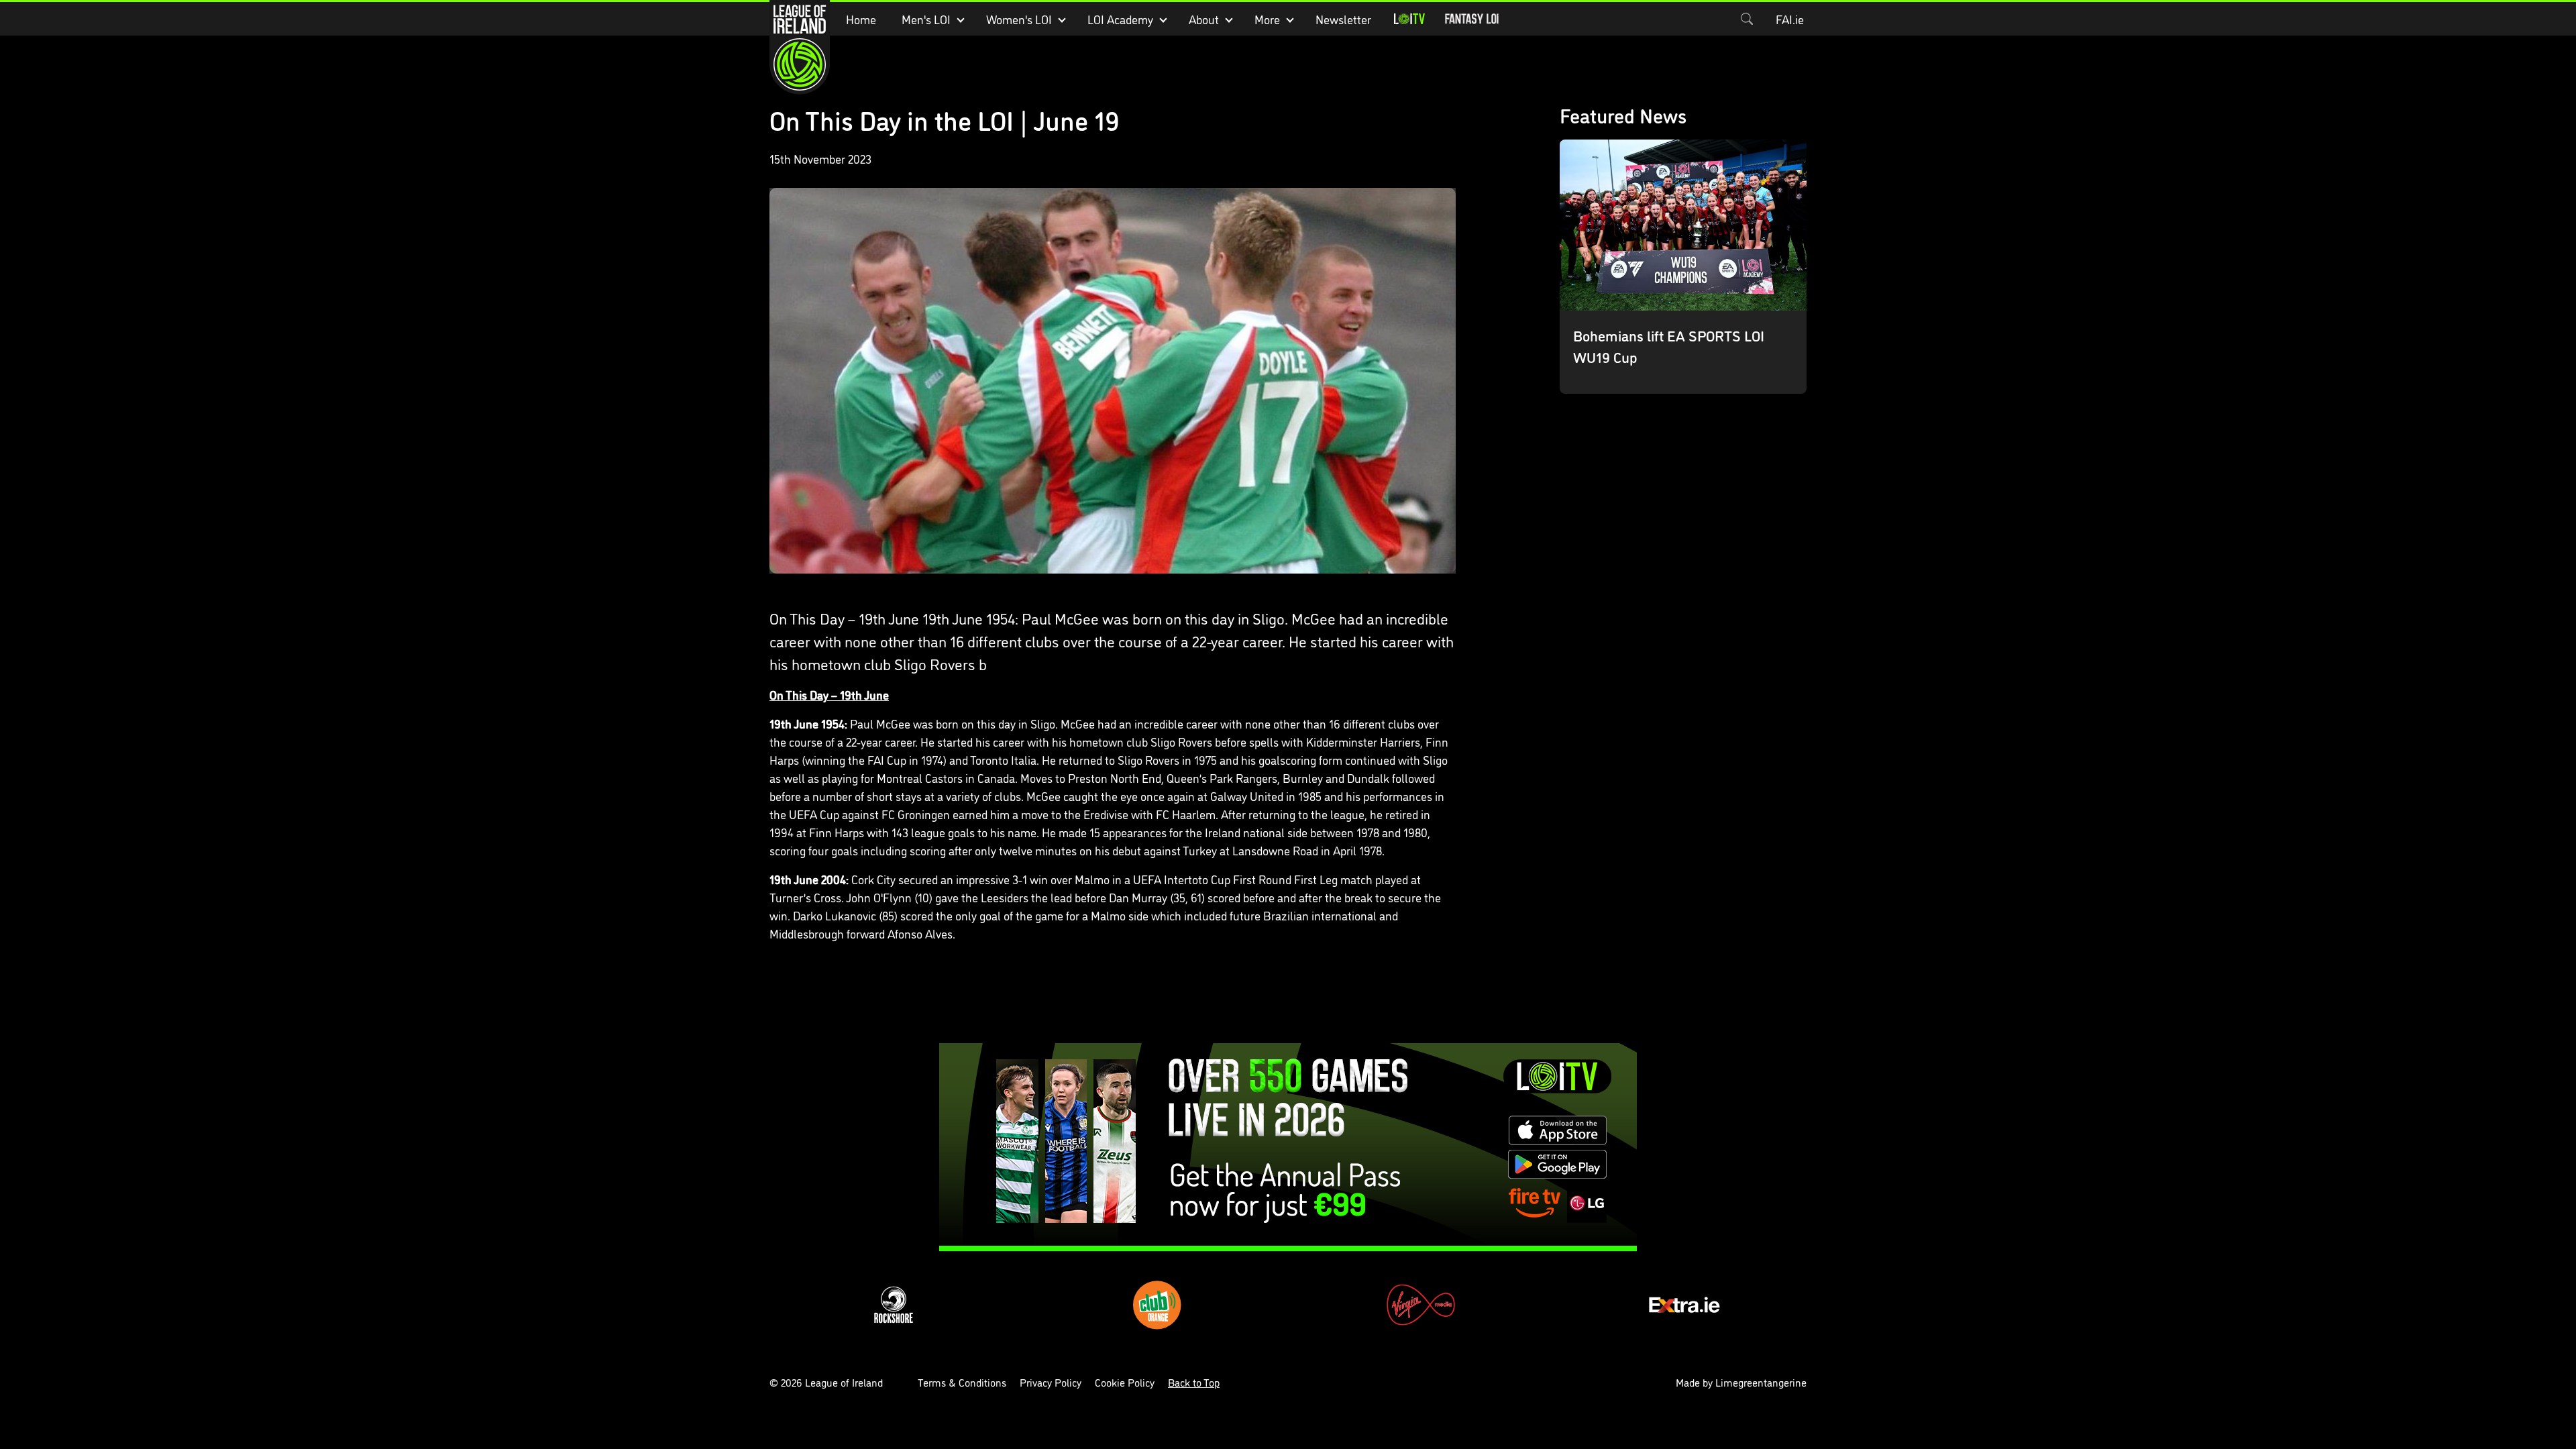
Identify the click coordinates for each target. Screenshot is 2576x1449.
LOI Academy (1120, 19)
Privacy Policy (1051, 1382)
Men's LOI (926, 19)
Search (1747, 19)
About (1204, 19)
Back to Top (1194, 1382)
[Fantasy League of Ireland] (1472, 19)
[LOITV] (1409, 19)
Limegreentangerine (1761, 1382)
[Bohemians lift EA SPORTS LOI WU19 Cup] (1683, 267)
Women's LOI (1019, 19)
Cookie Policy (1125, 1382)
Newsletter (1343, 19)
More (1267, 19)
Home (861, 19)
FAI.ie (1790, 19)
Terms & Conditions (962, 1382)
